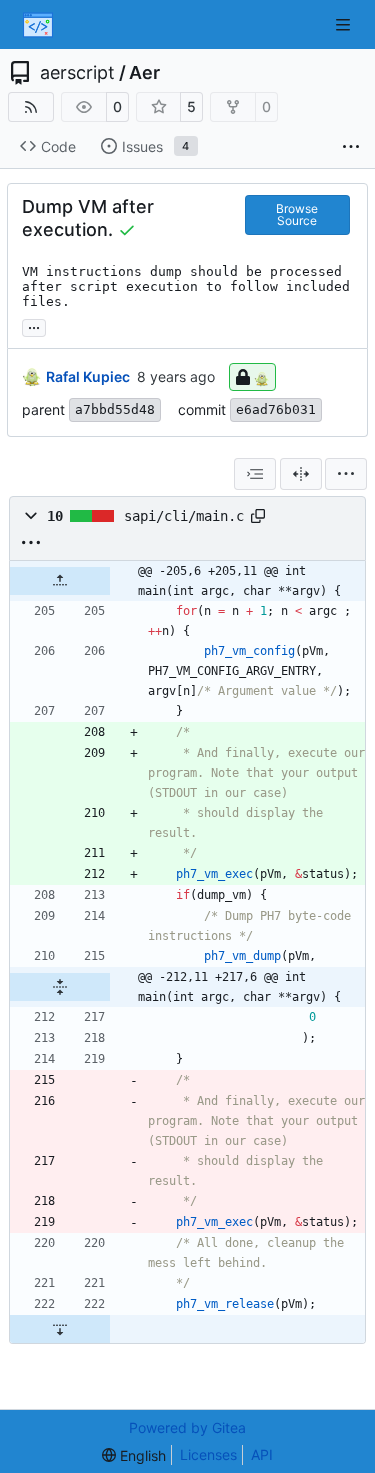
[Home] (38, 25)
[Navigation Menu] (345, 24)
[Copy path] (258, 516)
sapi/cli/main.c (184, 516)
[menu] (346, 474)
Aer (144, 73)
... (34, 325)
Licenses (208, 1454)
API (262, 1454)
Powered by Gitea (187, 1427)
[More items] (351, 147)
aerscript (77, 73)
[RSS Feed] (31, 107)
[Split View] (301, 474)
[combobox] (255, 474)
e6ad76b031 (276, 409)
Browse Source (297, 214)
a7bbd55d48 (115, 409)
